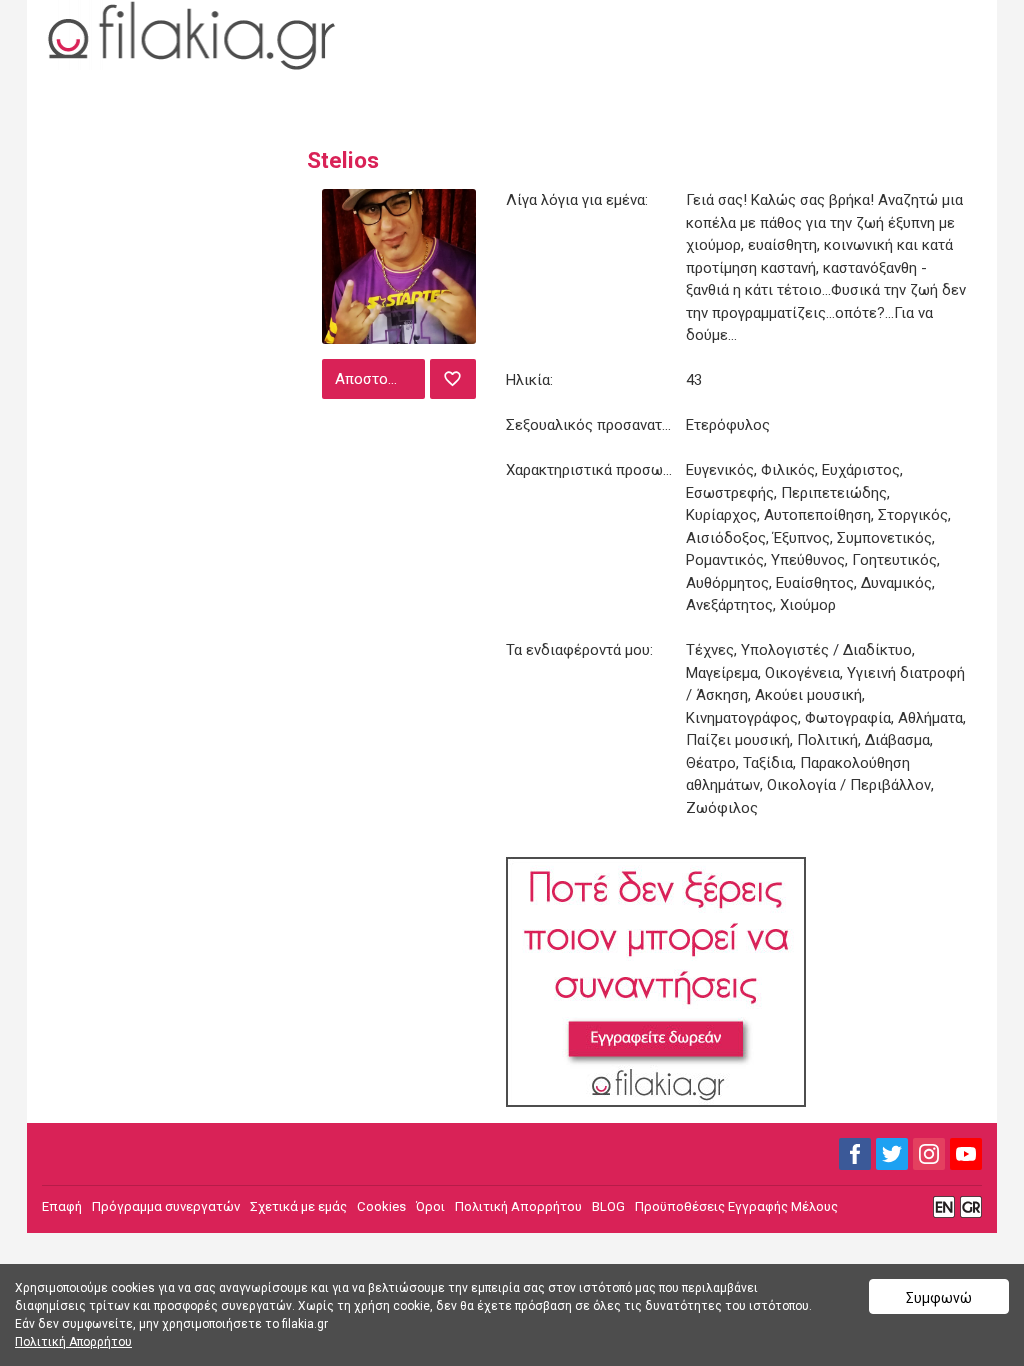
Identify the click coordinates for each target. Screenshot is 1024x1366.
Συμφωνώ (939, 1298)
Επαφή (62, 1206)
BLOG (608, 1206)
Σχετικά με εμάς (298, 1206)
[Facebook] (855, 1154)
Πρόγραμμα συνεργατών (166, 1206)
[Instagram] (929, 1154)
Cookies (381, 1206)
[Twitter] (892, 1154)
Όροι (430, 1206)
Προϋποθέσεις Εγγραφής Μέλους (736, 1206)
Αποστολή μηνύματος (377, 379)
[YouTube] (966, 1154)
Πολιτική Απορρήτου (518, 1206)
